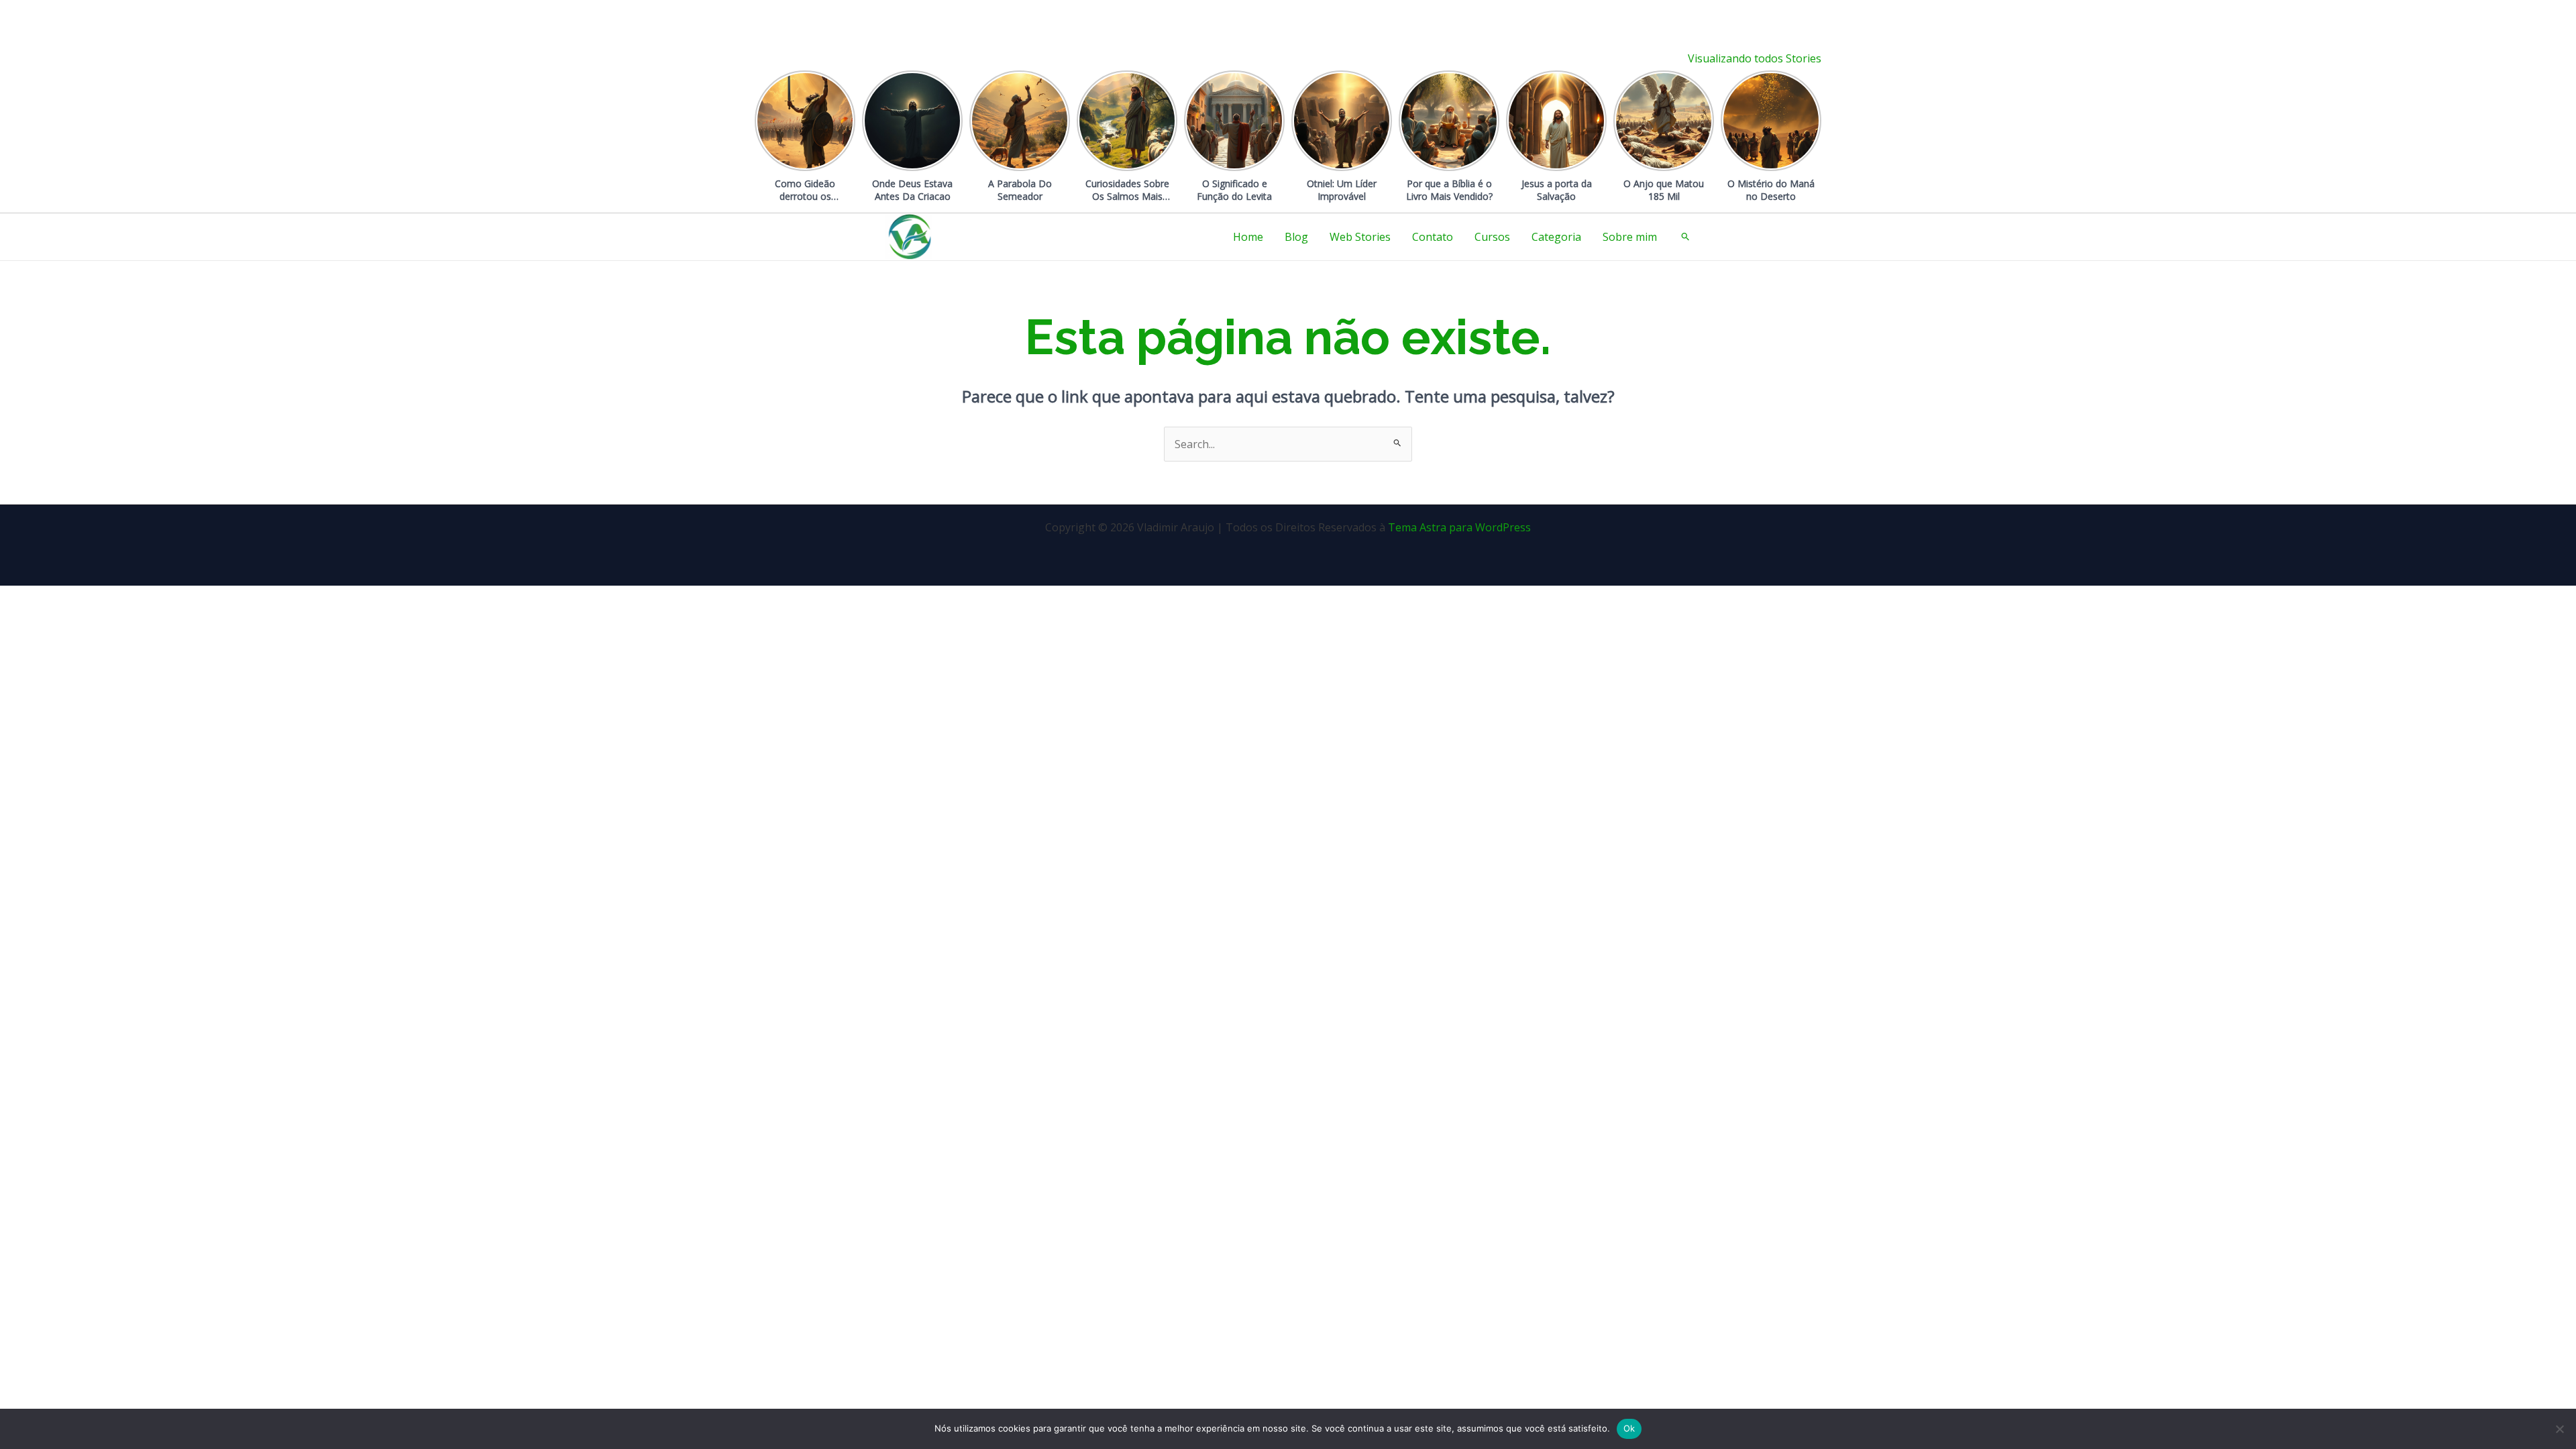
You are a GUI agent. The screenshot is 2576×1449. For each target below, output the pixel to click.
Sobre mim (1630, 237)
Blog (1296, 237)
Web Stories (1360, 237)
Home (1248, 237)
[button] (1686, 237)
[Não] (2559, 1429)
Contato (1433, 237)
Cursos (1492, 237)
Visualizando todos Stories (1755, 58)
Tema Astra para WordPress (1459, 527)
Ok (1629, 1428)
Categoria (1556, 237)
